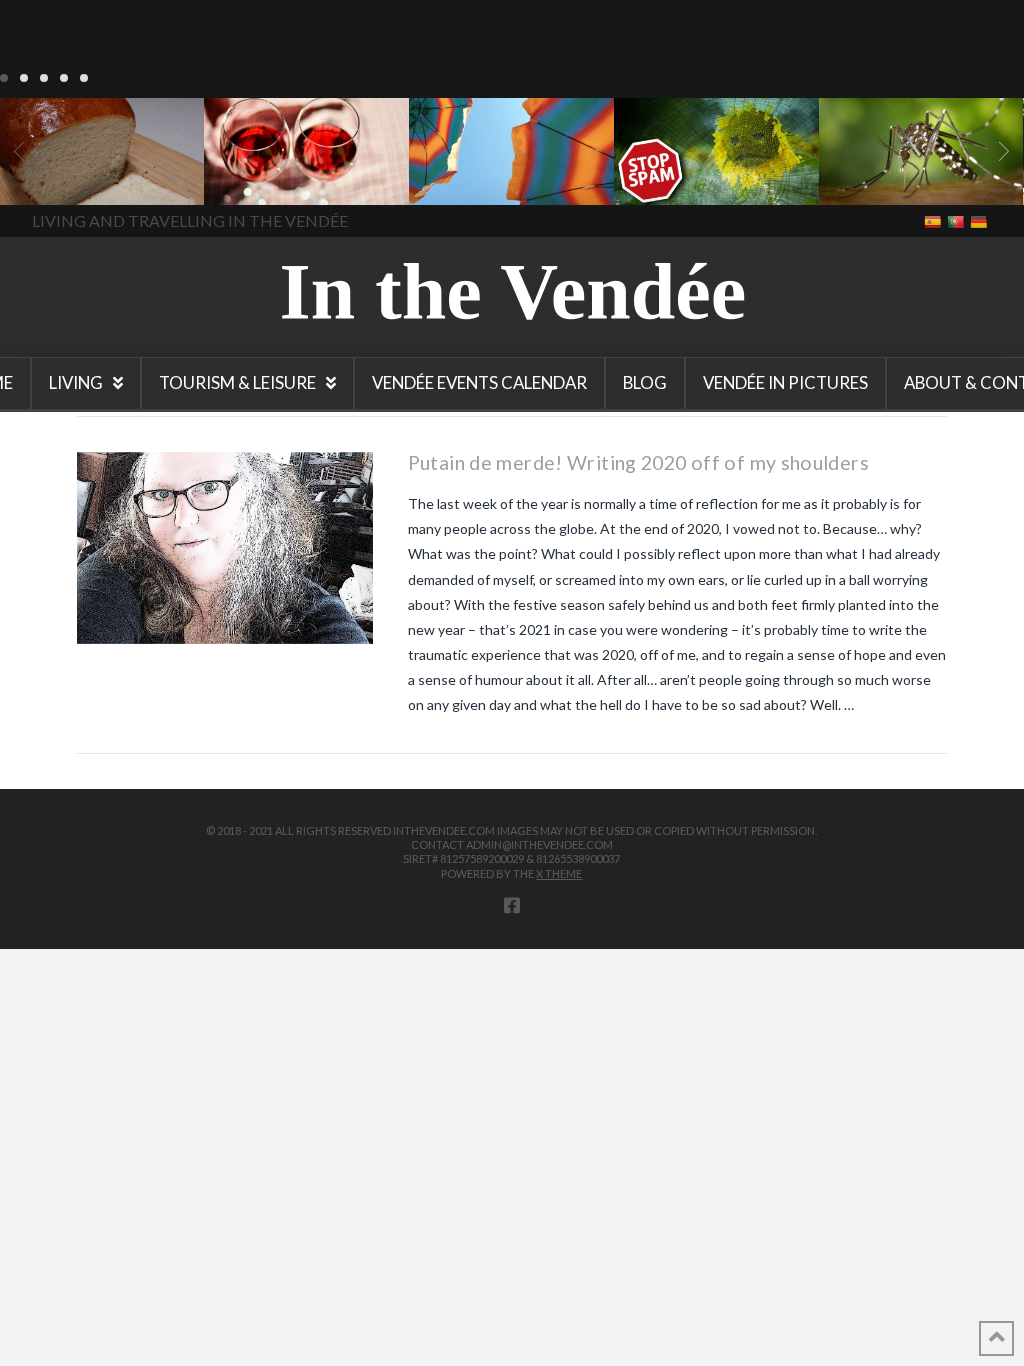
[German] (980, 220)
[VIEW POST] (225, 548)
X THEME (559, 873)
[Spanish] (934, 220)
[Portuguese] (957, 220)
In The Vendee (73, 176)
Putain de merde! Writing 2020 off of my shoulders (638, 462)
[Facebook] (512, 905)
